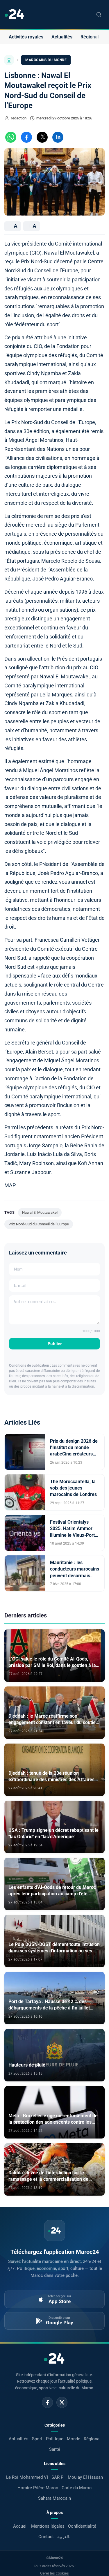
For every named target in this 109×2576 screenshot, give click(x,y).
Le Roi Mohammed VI (27, 2477)
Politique (55, 2439)
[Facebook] (47, 2402)
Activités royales (26, 37)
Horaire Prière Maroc (38, 2488)
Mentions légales (48, 2526)
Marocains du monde (46, 60)
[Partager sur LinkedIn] (58, 137)
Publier (55, 1344)
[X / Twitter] (62, 2402)
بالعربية (64, 2537)
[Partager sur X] (42, 137)
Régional (90, 37)
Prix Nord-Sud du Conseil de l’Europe (39, 1224)
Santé (55, 2449)
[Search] (99, 15)
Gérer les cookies (54, 2573)
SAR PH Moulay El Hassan (77, 2477)
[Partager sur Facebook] (26, 137)
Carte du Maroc (77, 2488)
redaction (19, 118)
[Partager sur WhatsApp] (11, 137)
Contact (46, 2537)
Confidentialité (82, 2526)
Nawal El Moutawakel (40, 1212)
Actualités (62, 37)
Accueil (20, 2526)
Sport (37, 2439)
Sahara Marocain (54, 2498)
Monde (74, 2439)
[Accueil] (9, 60)
